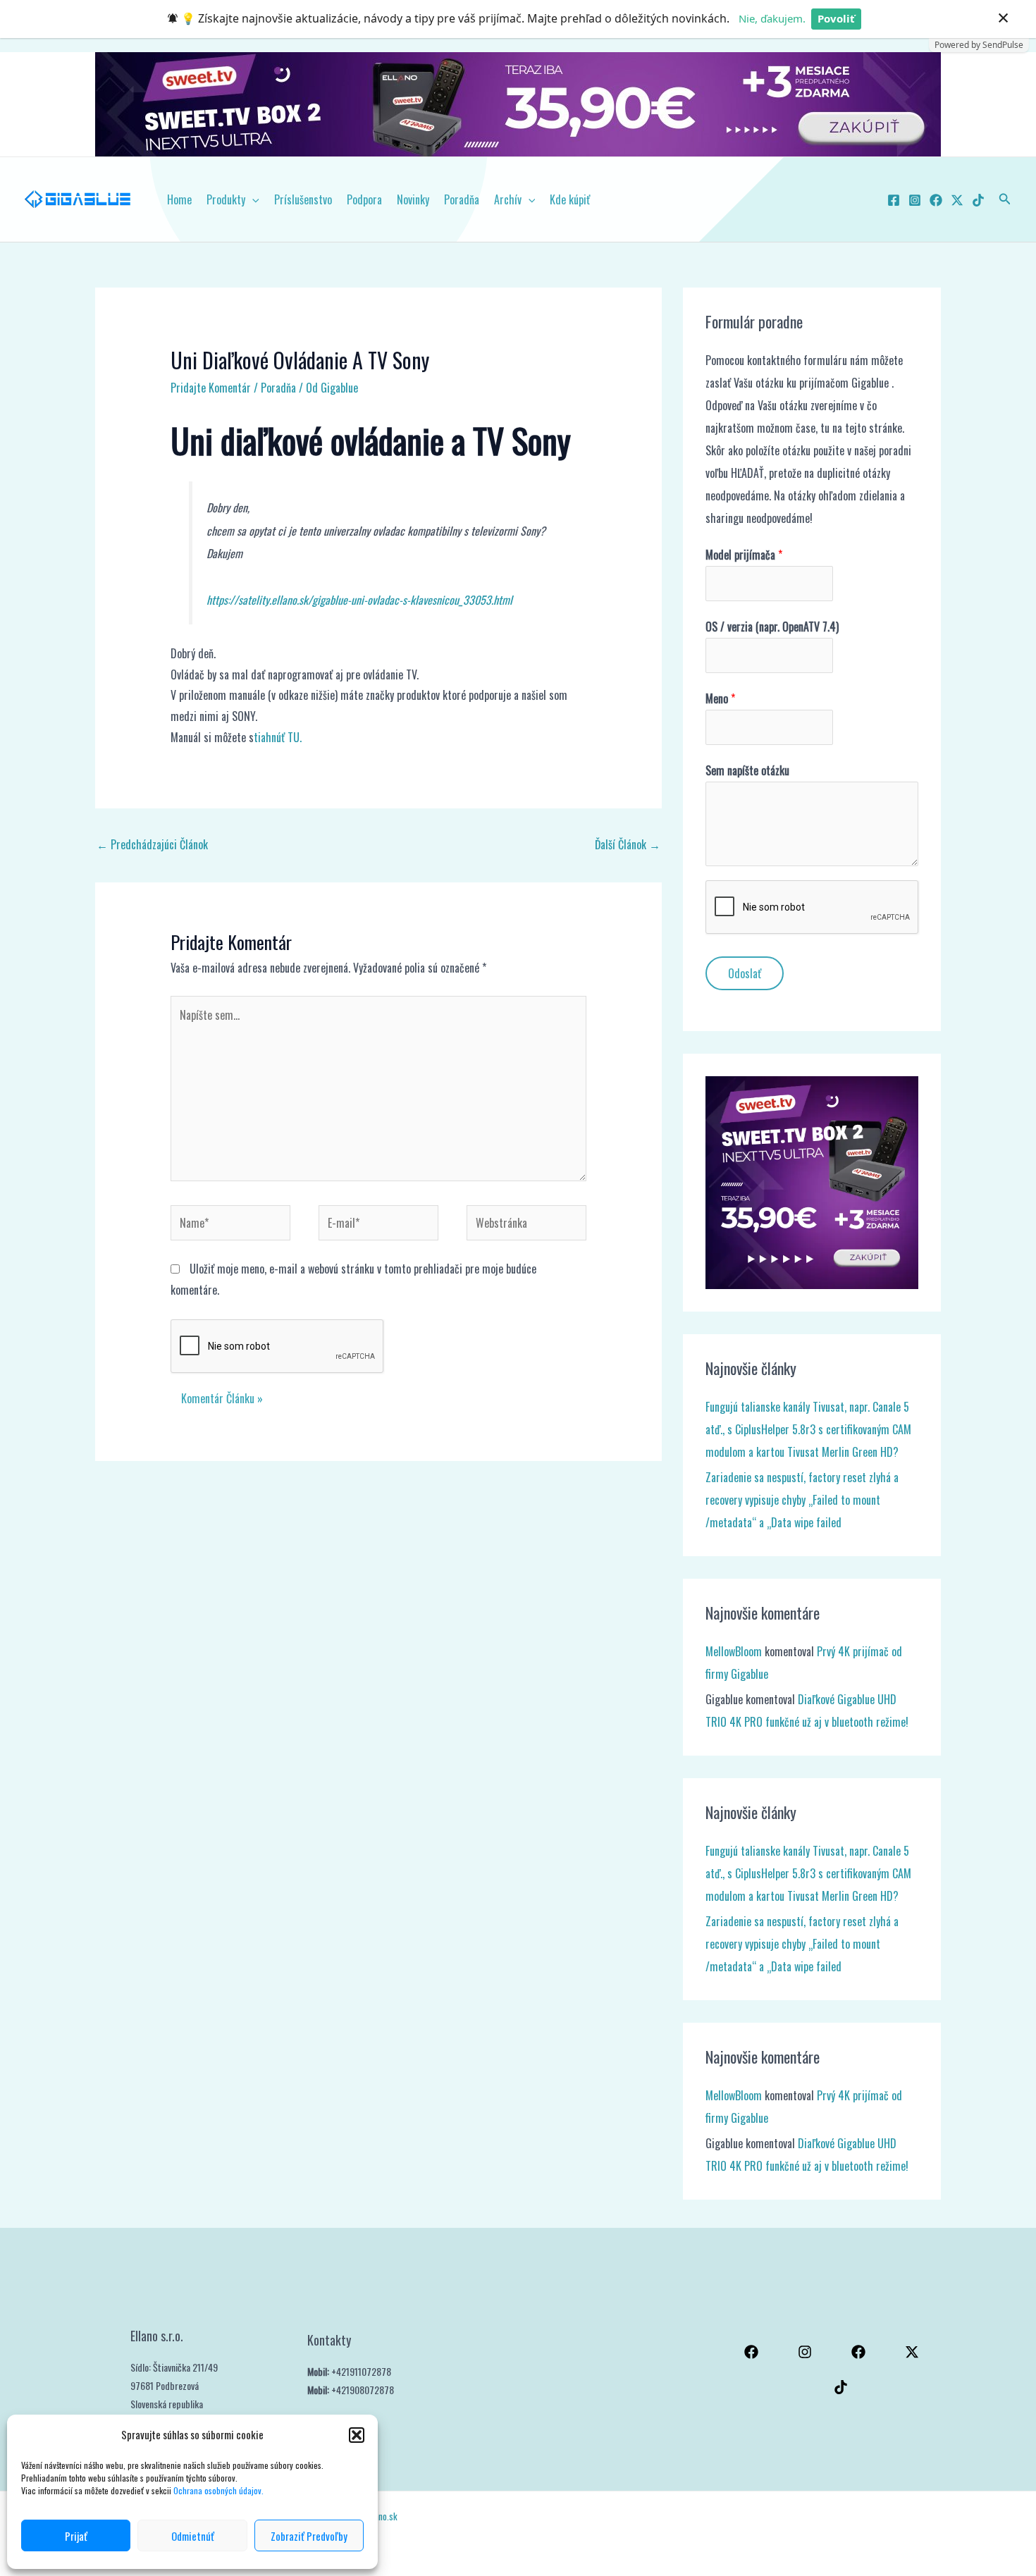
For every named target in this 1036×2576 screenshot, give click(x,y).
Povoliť (836, 18)
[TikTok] (978, 200)
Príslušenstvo (303, 199)
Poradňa (462, 199)
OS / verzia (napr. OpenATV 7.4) (772, 627)
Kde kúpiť (570, 199)
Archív (508, 199)
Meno (720, 698)
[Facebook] (894, 200)
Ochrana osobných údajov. (220, 2490)
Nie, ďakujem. (772, 18)
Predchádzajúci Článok (152, 844)
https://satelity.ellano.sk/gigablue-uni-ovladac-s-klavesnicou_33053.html (359, 600)
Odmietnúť (193, 2536)
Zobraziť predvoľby (309, 2536)
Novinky (413, 199)
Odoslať (745, 973)
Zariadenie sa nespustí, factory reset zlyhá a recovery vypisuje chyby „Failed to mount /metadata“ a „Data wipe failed (802, 1500)
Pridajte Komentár (211, 388)
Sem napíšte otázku (747, 770)
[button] (357, 2435)
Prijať (76, 2536)
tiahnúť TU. (278, 737)
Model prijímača (744, 555)
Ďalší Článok (628, 844)
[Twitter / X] (957, 200)
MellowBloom (734, 1651)
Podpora (364, 199)
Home (179, 199)
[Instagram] (915, 200)
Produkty (226, 199)
